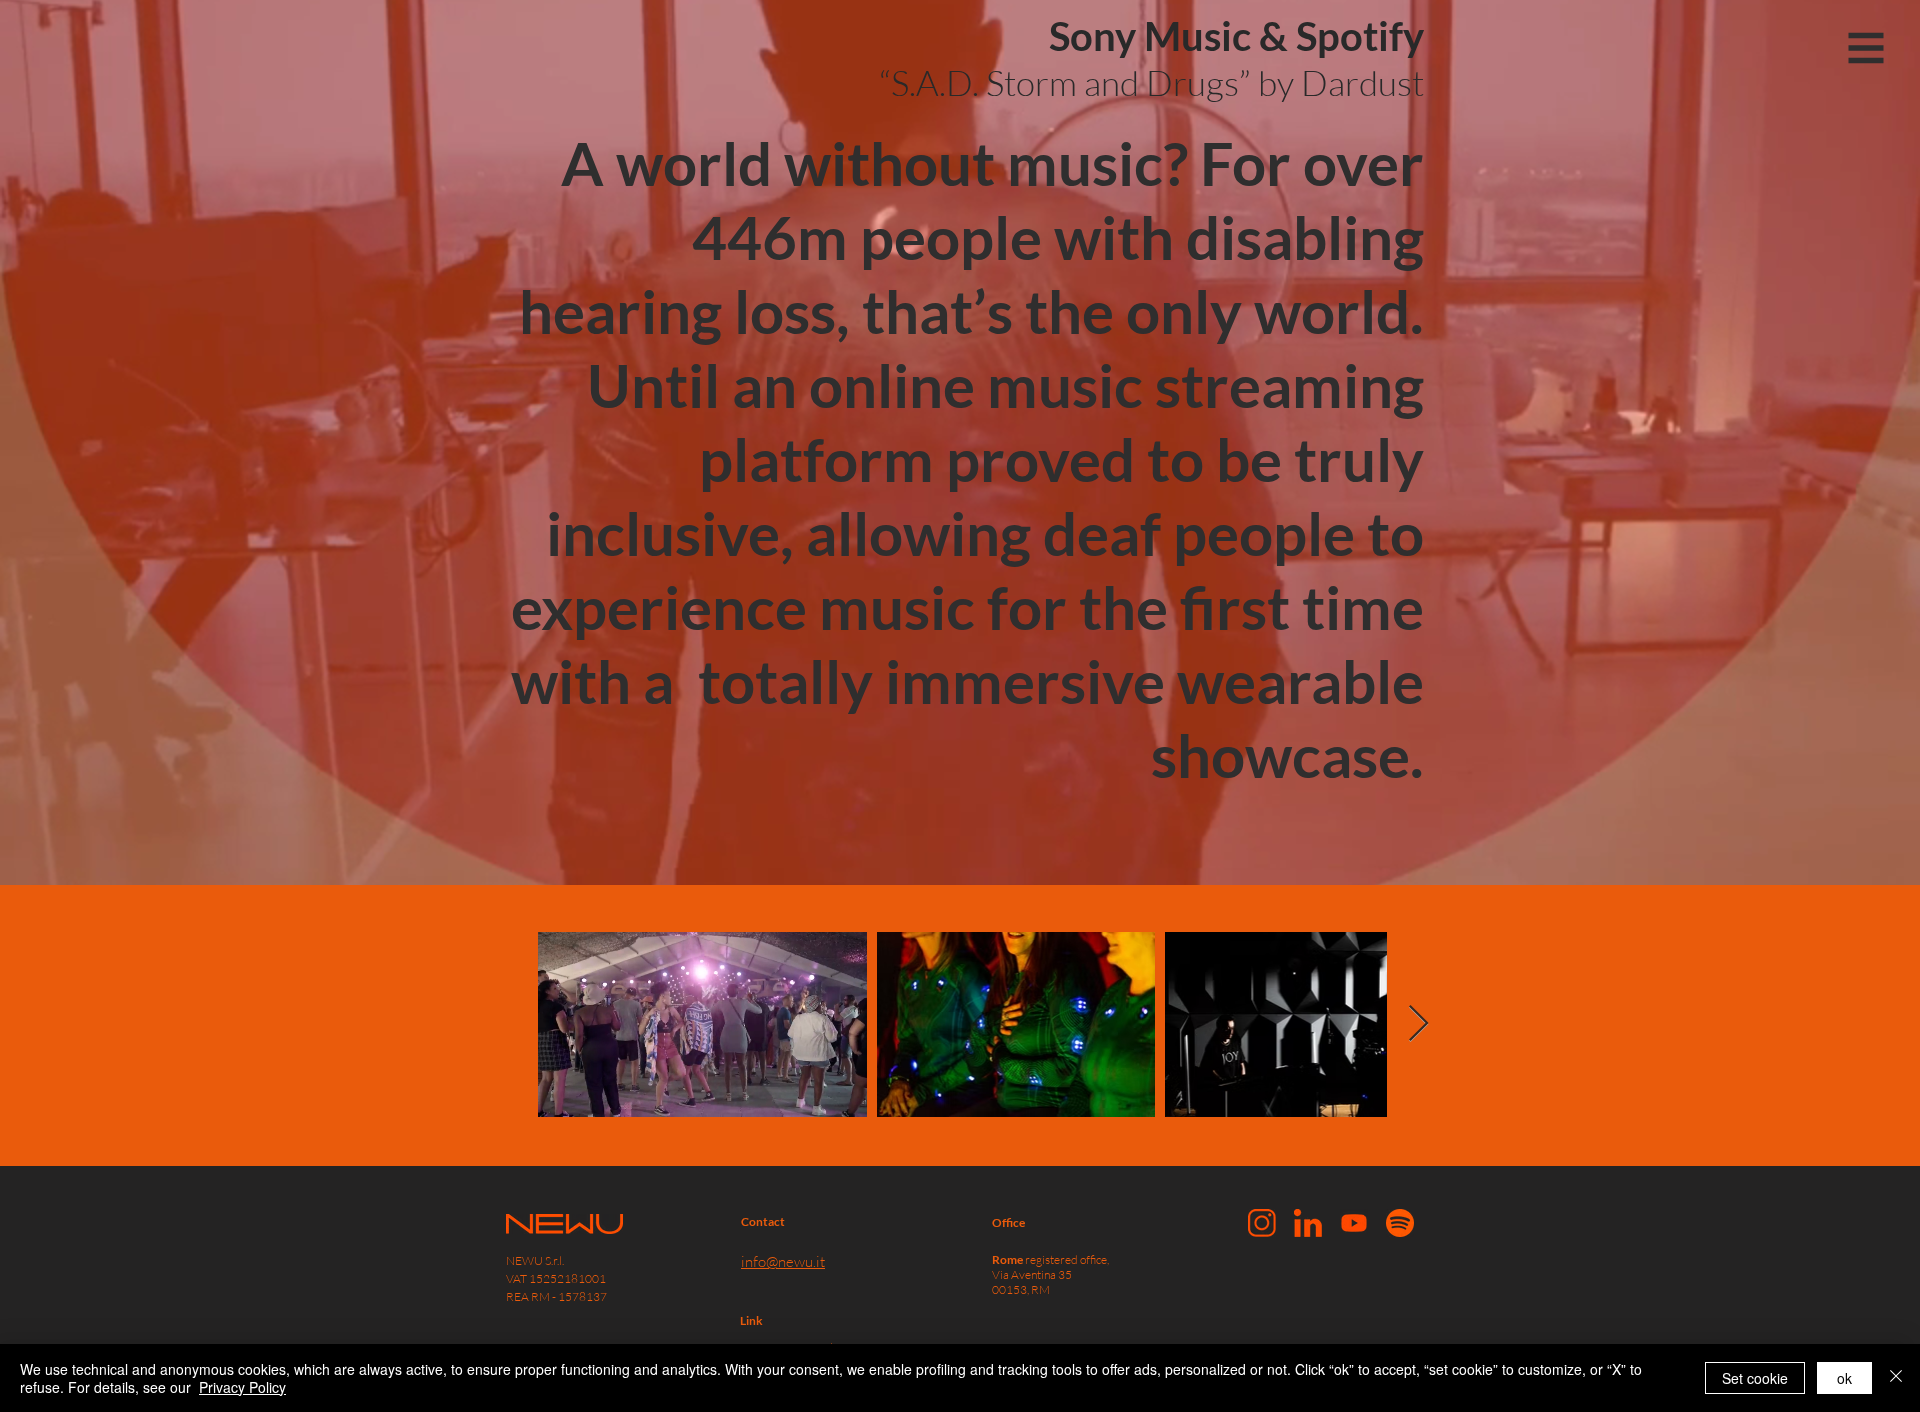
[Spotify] (1400, 1223)
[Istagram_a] (1262, 1223)
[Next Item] (1418, 1024)
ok (1844, 1378)
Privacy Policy (242, 1387)
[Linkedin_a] (1308, 1223)
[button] (1866, 48)
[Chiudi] (1896, 1378)
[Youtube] (1354, 1223)
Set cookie (1755, 1378)
